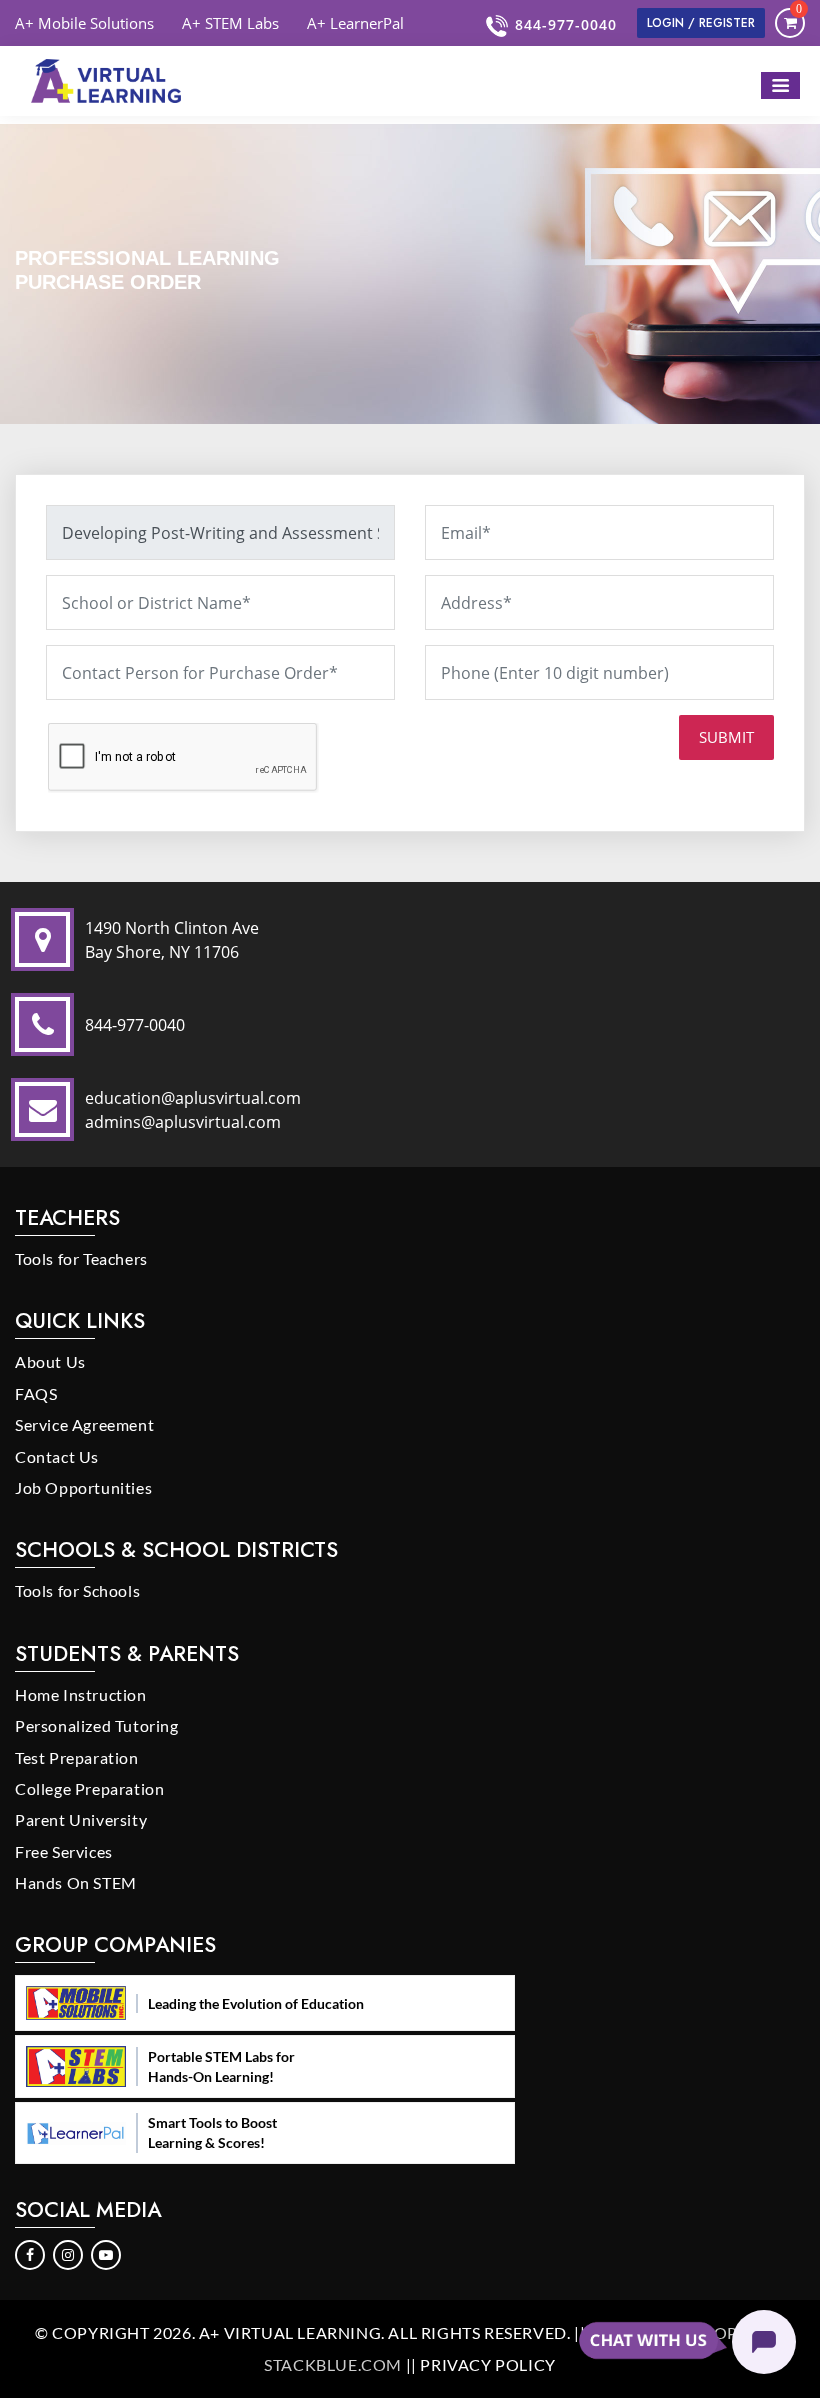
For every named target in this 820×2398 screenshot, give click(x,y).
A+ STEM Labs (230, 23)
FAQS (36, 1393)
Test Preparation (77, 1757)
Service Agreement (84, 1424)
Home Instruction (81, 1694)
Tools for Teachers (81, 1258)
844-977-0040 (566, 24)
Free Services (64, 1851)
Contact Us (57, 1456)
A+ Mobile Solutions (84, 23)
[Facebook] (30, 2253)
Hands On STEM (76, 1882)
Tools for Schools (77, 1590)
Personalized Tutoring (97, 1725)
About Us (50, 1361)
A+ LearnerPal (355, 23)
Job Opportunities (83, 1487)
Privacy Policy (487, 2364)
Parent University (81, 1819)
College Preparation (89, 1788)
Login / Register (701, 23)
